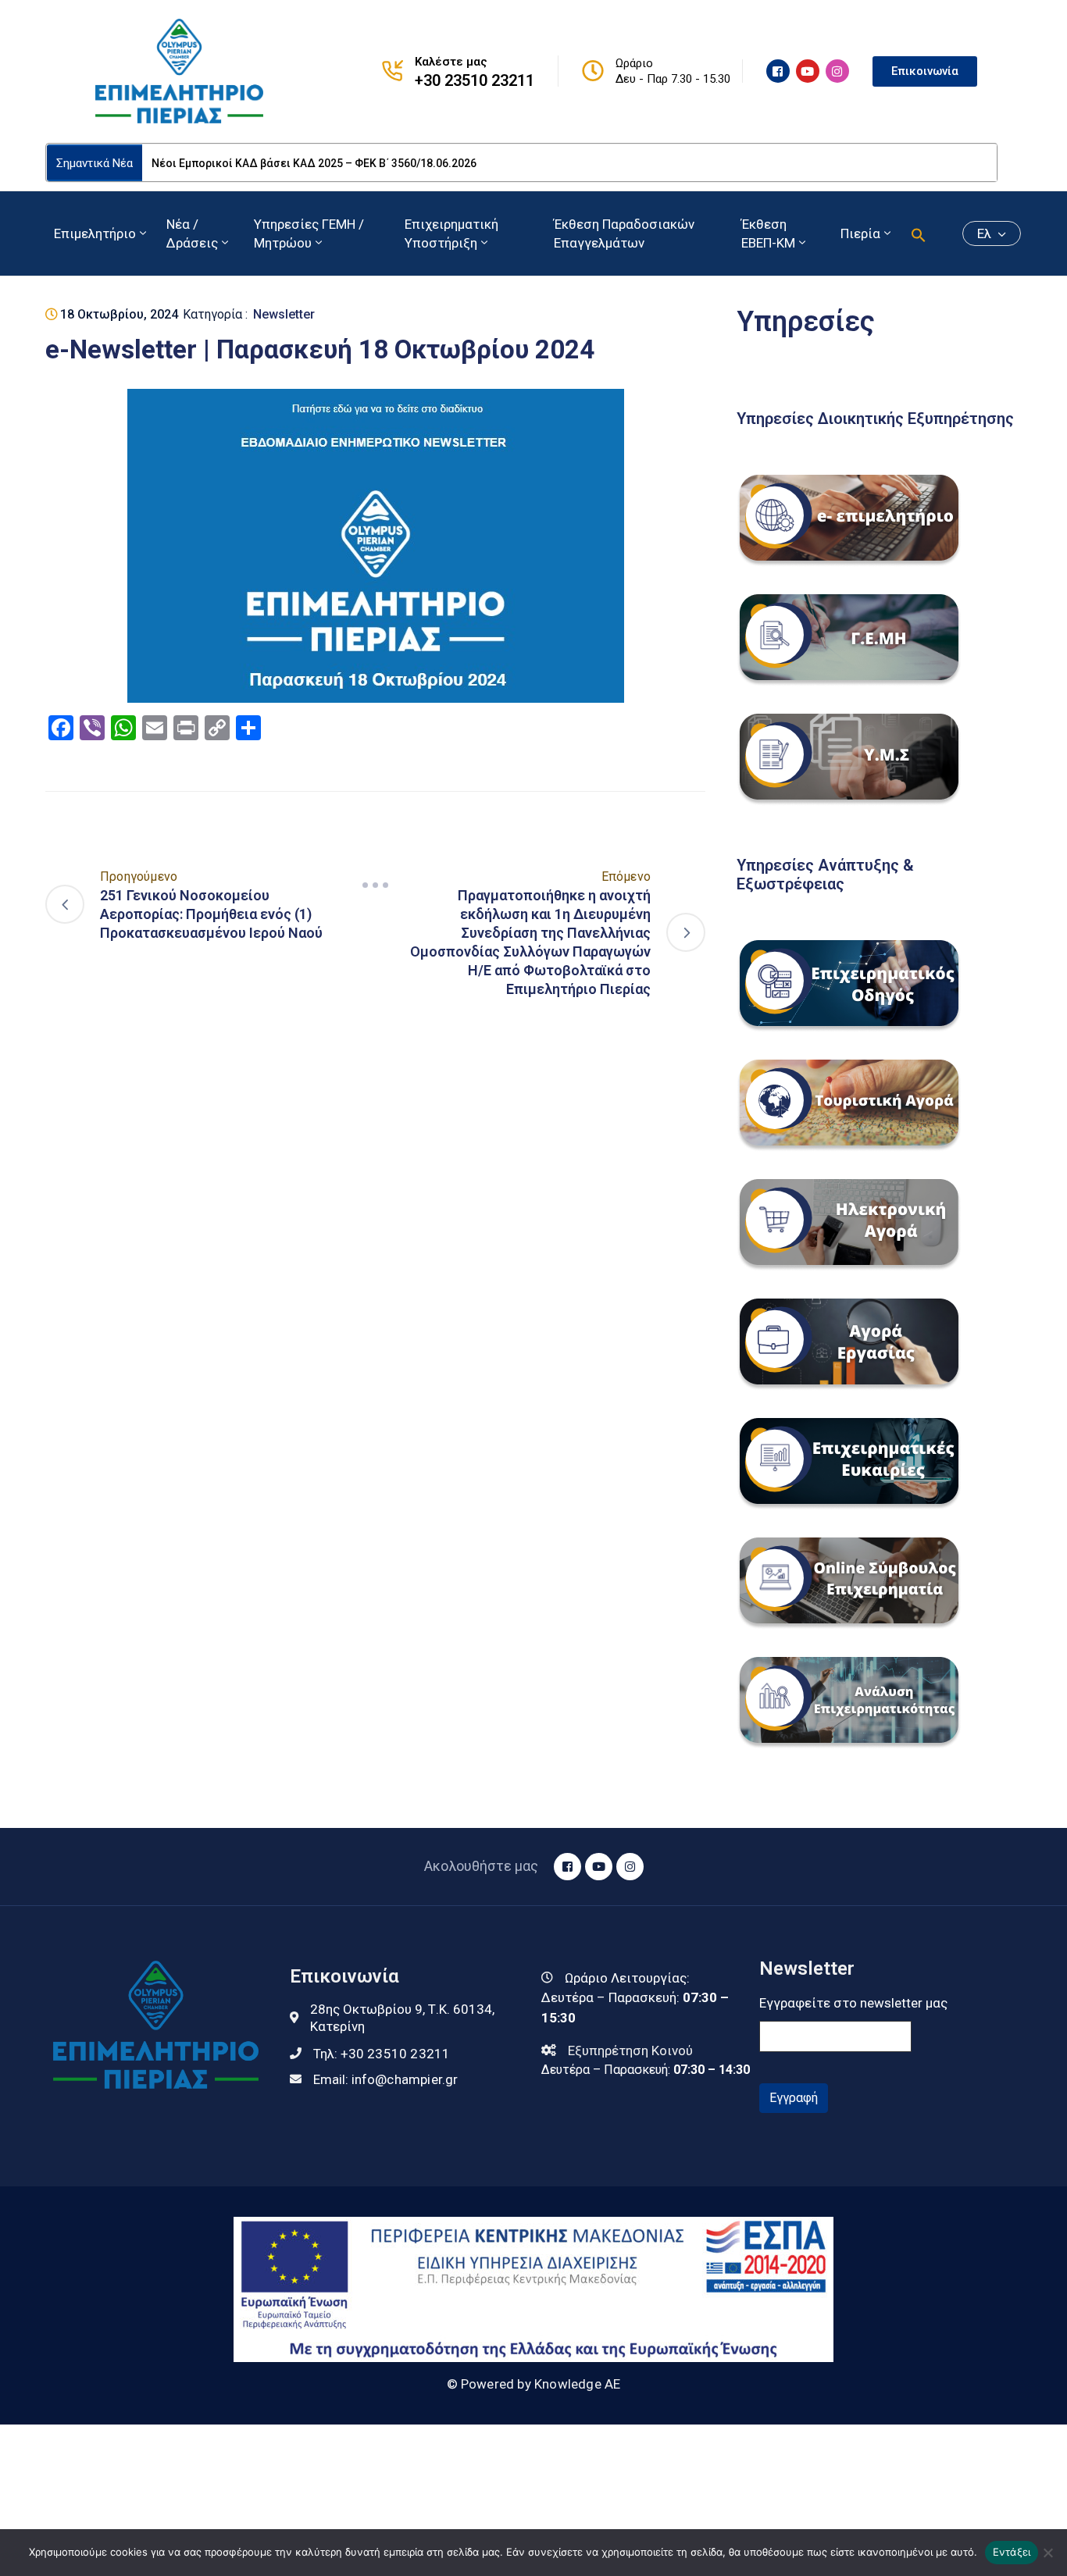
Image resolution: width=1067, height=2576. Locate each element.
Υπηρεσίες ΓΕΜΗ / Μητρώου (309, 233)
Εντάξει (1012, 2552)
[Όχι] (1047, 2553)
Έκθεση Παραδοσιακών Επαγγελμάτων (624, 233)
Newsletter (284, 314)
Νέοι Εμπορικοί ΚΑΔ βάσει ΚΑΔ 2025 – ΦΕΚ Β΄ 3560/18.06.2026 (314, 163)
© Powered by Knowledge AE (534, 2384)
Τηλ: (382, 2054)
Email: (386, 2079)
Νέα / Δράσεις (192, 233)
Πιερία (860, 233)
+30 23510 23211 (475, 80)
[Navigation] (376, 885)
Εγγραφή (794, 2098)
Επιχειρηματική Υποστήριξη (451, 233)
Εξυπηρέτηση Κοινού (630, 2050)
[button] (919, 233)
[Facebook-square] (778, 71)
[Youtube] (808, 71)
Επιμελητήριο (95, 233)
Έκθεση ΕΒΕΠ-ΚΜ (768, 233)
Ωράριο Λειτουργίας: (627, 1978)
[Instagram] (837, 71)
